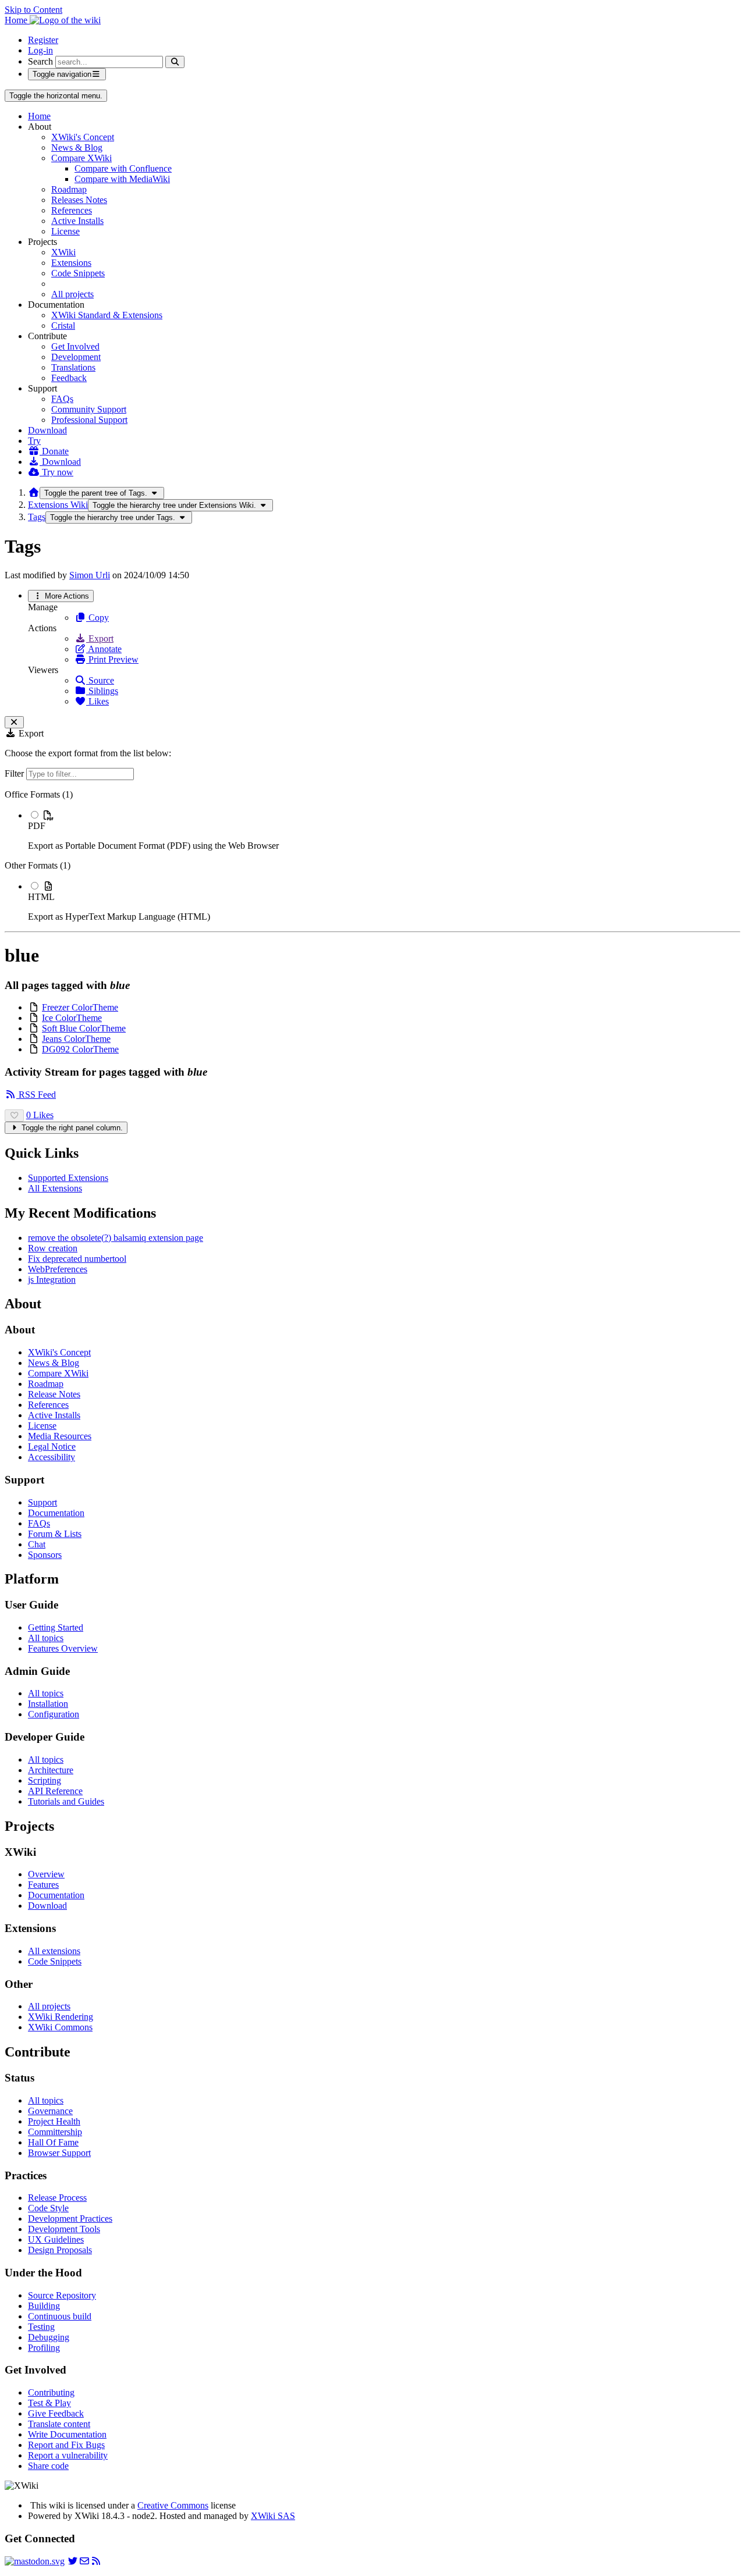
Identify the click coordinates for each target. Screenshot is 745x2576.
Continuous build (60, 2316)
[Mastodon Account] (35, 2561)
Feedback (69, 378)
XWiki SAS (273, 2516)
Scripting (45, 1780)
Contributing (51, 2392)
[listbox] (372, 856)
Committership (55, 2132)
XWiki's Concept (83, 137)
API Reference (55, 1791)
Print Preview (112, 659)
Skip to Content (33, 10)
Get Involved (75, 346)
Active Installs (77, 221)
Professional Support (89, 420)
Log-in (40, 50)
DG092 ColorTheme (80, 1049)
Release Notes (54, 1394)
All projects (72, 294)
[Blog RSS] (96, 2561)
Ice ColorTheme (72, 1018)
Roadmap (69, 189)
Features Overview (63, 1648)
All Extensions (55, 1188)
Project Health (54, 2121)
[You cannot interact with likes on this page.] (14, 1116)
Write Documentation (67, 2434)
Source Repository (62, 2295)
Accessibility (52, 1457)
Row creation (53, 1248)
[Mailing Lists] (84, 2561)
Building (44, 2306)
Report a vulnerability (68, 2455)
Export (100, 638)
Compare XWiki (81, 158)
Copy (97, 618)
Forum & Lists (55, 1534)
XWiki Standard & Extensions (107, 315)
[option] (384, 830)
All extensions (54, 1951)
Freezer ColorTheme (80, 1007)
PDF (37, 826)
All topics (46, 1638)
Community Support (89, 409)
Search (40, 61)
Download (47, 430)
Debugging (49, 2337)
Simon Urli (90, 575)
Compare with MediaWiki (122, 179)
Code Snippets (78, 273)
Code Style (48, 2208)
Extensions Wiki (58, 505)
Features (43, 1885)
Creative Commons (173, 2505)
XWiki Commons (60, 2027)
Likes (97, 701)
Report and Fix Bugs (66, 2445)
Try (34, 441)
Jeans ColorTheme (76, 1039)
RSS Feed (36, 1095)
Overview (46, 1874)
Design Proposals (60, 2250)
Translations (73, 367)
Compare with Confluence (123, 168)
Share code (48, 2466)
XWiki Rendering (61, 2017)
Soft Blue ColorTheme (84, 1028)
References (72, 210)
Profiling (44, 2348)
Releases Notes (79, 200)
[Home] (34, 492)
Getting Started (56, 1627)
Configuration (54, 1714)
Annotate (104, 649)
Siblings (102, 691)
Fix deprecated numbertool (77, 1259)
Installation (48, 1704)
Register (43, 40)
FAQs (62, 399)
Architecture (51, 1770)
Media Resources (60, 1436)
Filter (15, 773)
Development (76, 357)
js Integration (52, 1280)
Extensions (71, 263)
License (65, 231)
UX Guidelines (56, 2239)
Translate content (59, 2424)
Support (42, 1502)
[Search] (175, 62)
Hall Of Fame (53, 2142)
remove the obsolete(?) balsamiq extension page (116, 1238)
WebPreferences (58, 1269)
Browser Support (59, 2153)
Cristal (63, 325)
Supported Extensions (68, 1178)
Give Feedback (56, 2413)
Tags (37, 517)
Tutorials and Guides (66, 1801)
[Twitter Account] (73, 2561)
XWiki (63, 252)
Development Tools (64, 2229)
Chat (37, 1544)
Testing (41, 2327)
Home (39, 116)
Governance (50, 2111)
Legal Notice (52, 1447)
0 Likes (40, 1115)
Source (100, 680)
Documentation (56, 1513)
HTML (41, 897)
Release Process (57, 2198)
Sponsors (45, 1555)
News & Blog (77, 147)
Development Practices (70, 2219)
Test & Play (49, 2403)
